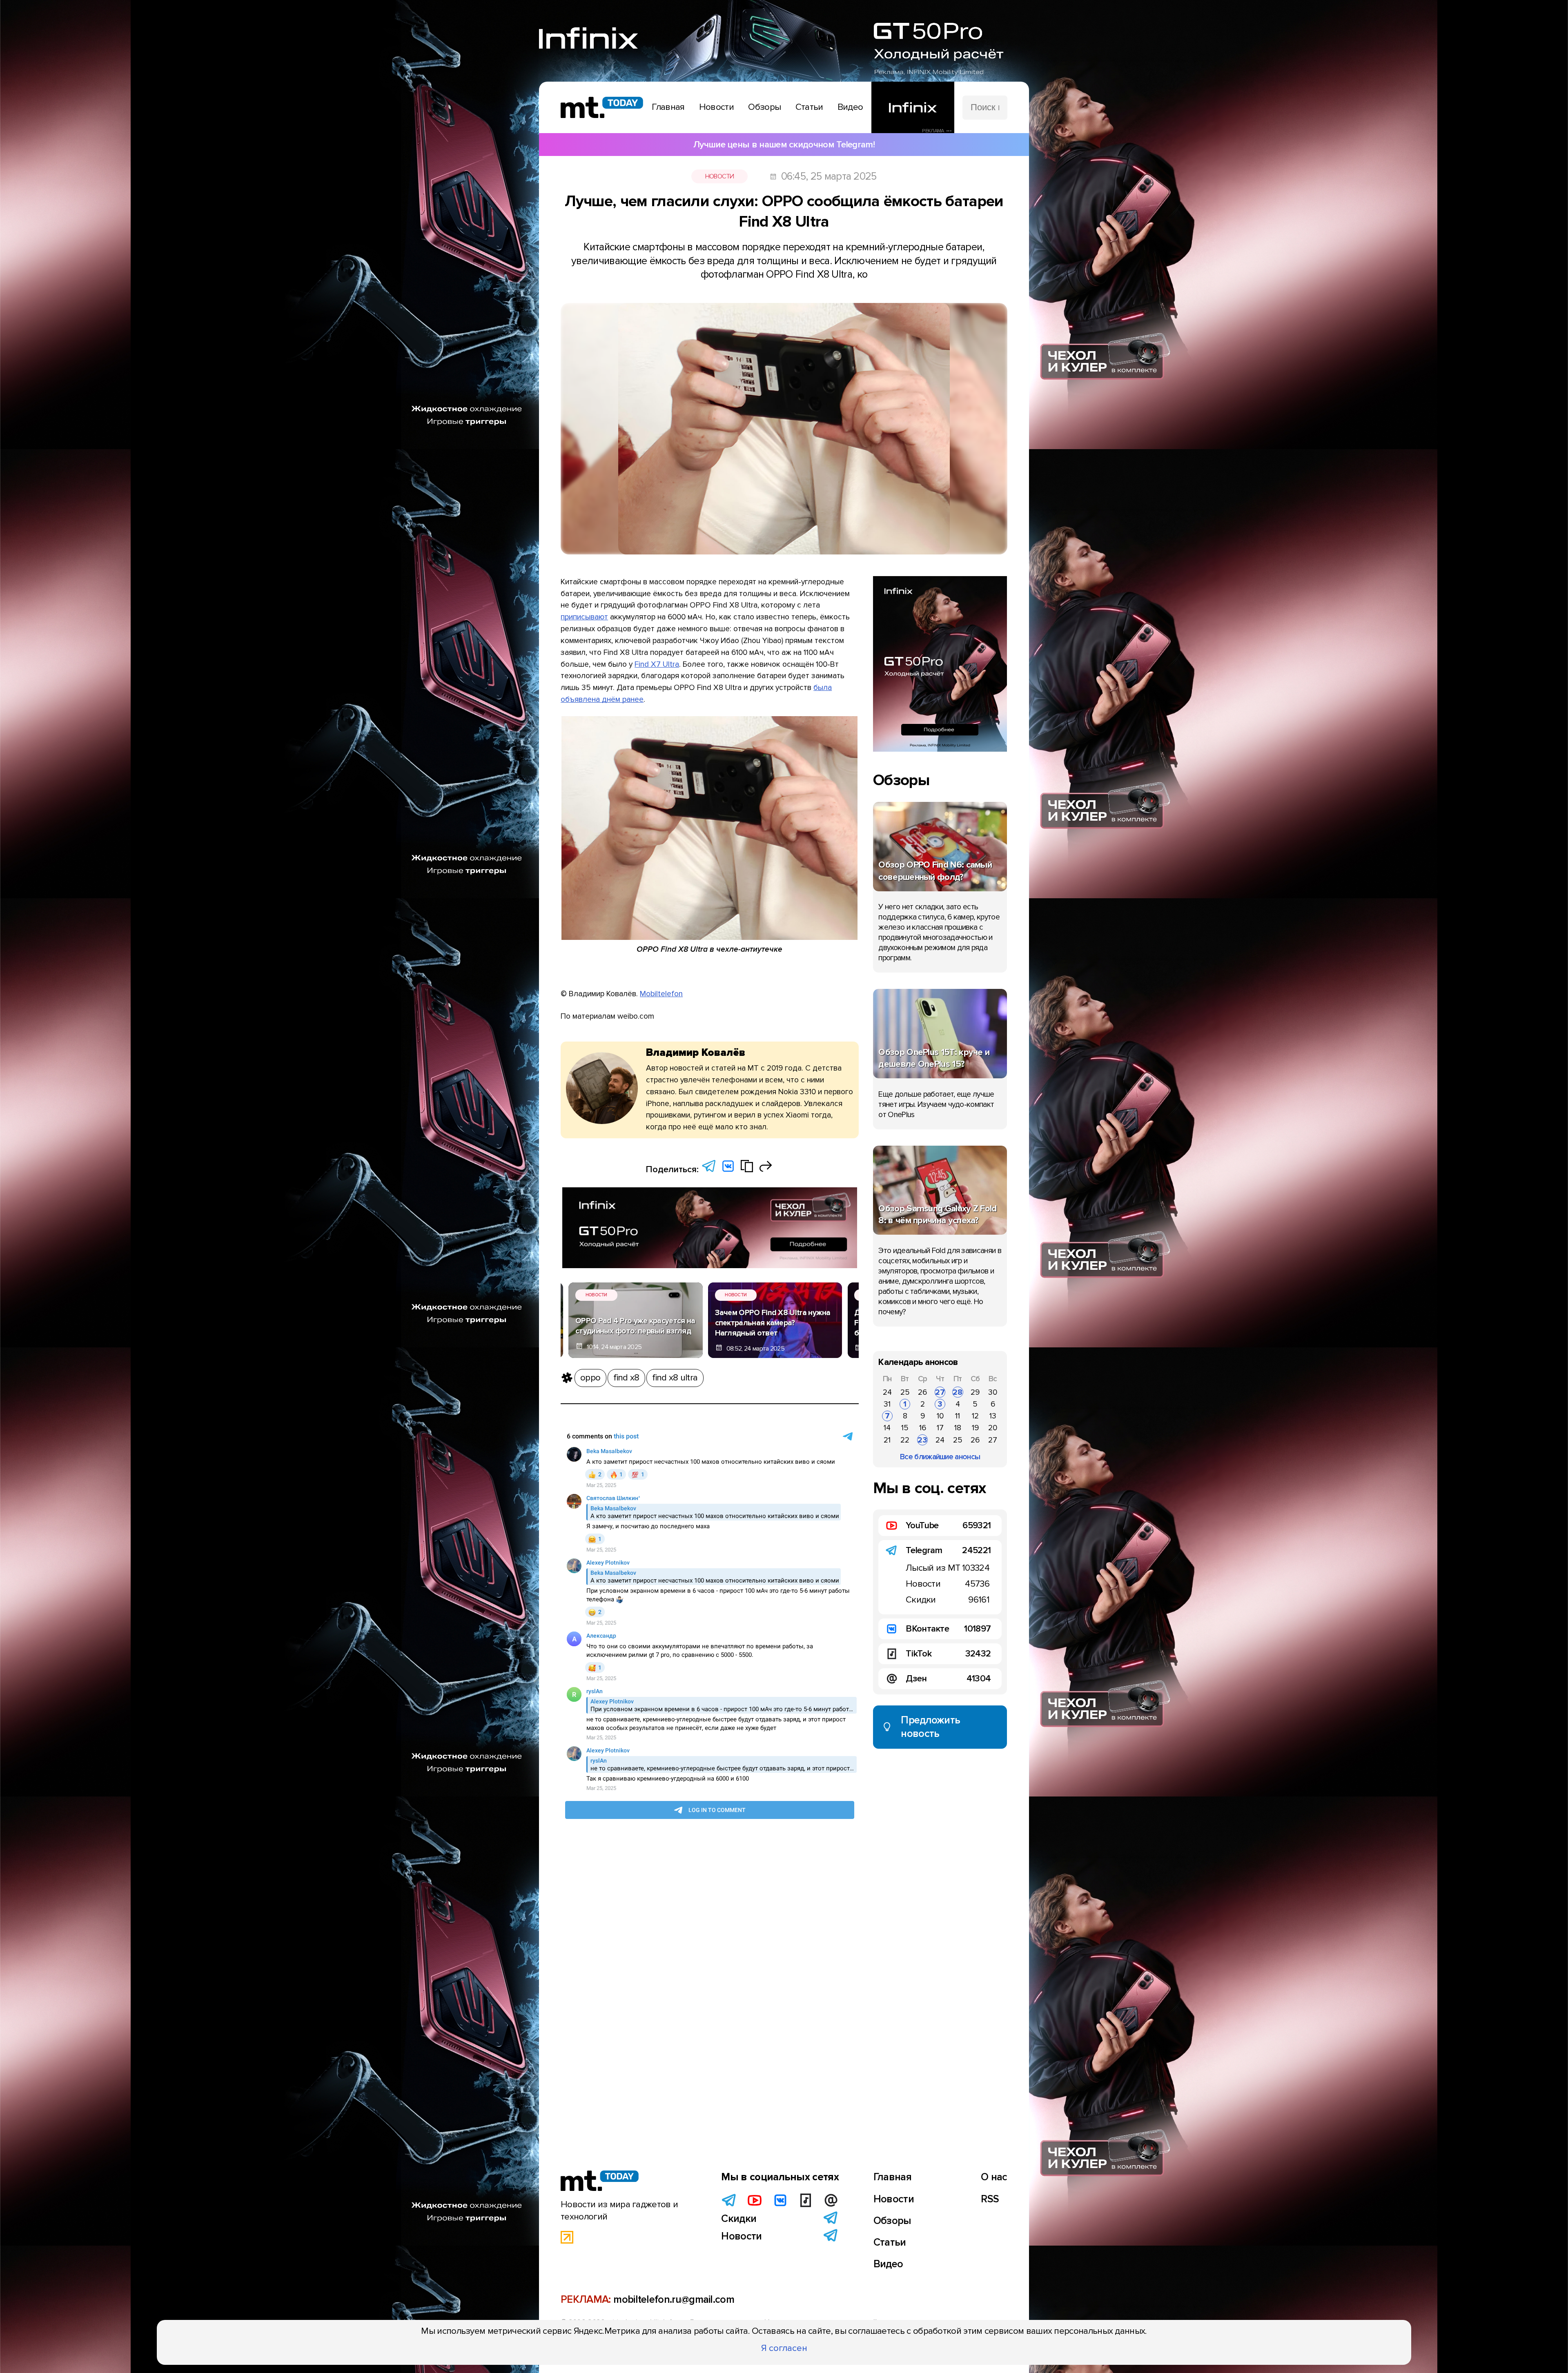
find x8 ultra (675, 1378)
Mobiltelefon (661, 994)
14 (887, 1428)
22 (905, 1440)
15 (905, 1428)
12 (975, 1416)
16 (923, 1428)
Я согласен (784, 2348)
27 (940, 1392)
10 (940, 1416)
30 (993, 1392)
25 (905, 1392)
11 (958, 1416)
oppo (590, 1378)
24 (887, 1392)
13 (993, 1416)
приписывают (584, 617)
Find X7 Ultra (657, 664)
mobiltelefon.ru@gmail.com (674, 2300)
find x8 (626, 1378)
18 (958, 1428)
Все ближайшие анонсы (940, 1457)
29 (975, 1392)
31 (887, 1404)
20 (993, 1428)
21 (887, 1440)
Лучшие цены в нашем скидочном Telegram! (784, 145)
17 (940, 1428)
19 (975, 1428)
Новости (720, 176)
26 (922, 1392)
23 (922, 1440)
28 (958, 1392)
